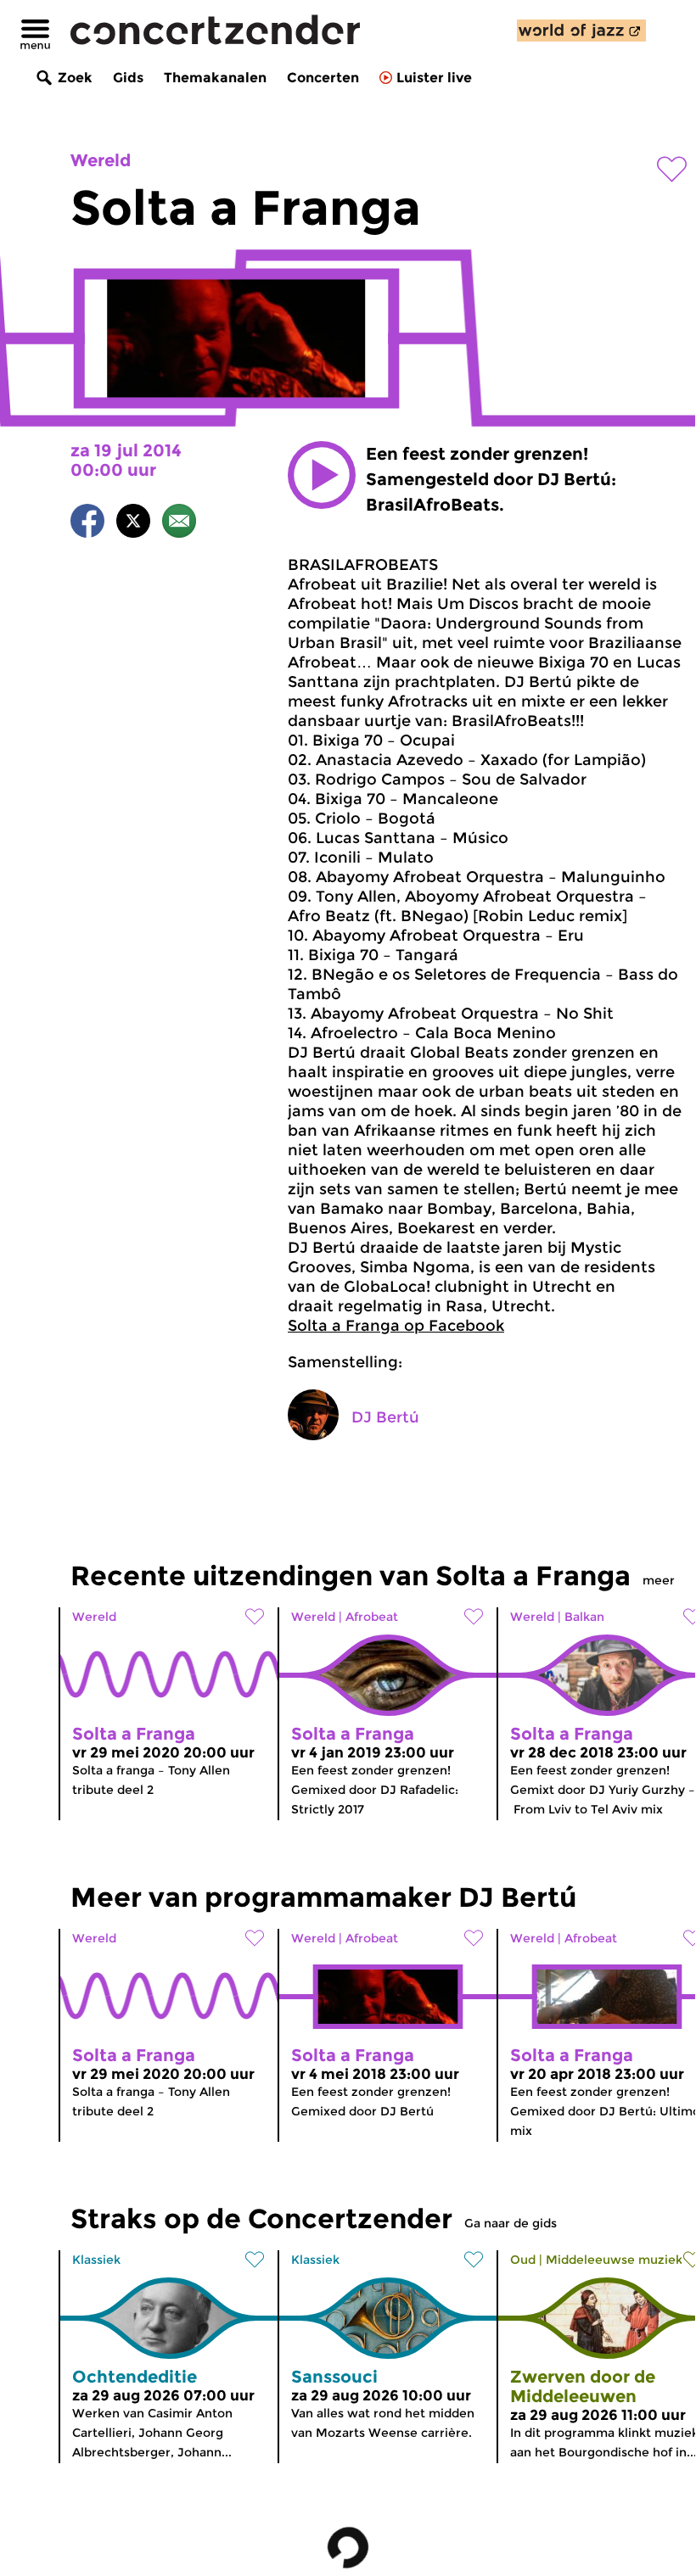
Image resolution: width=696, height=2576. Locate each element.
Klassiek (96, 2260)
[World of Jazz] (581, 31)
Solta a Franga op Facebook (396, 1326)
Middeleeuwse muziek (614, 2260)
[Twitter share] (133, 524)
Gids (128, 78)
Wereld (101, 160)
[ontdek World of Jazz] (581, 31)
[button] (322, 475)
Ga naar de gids (511, 2223)
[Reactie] (179, 524)
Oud (523, 2260)
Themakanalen (215, 78)
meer (659, 1580)
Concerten (323, 78)
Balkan (584, 1617)
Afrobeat (372, 1617)
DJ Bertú (385, 1417)
